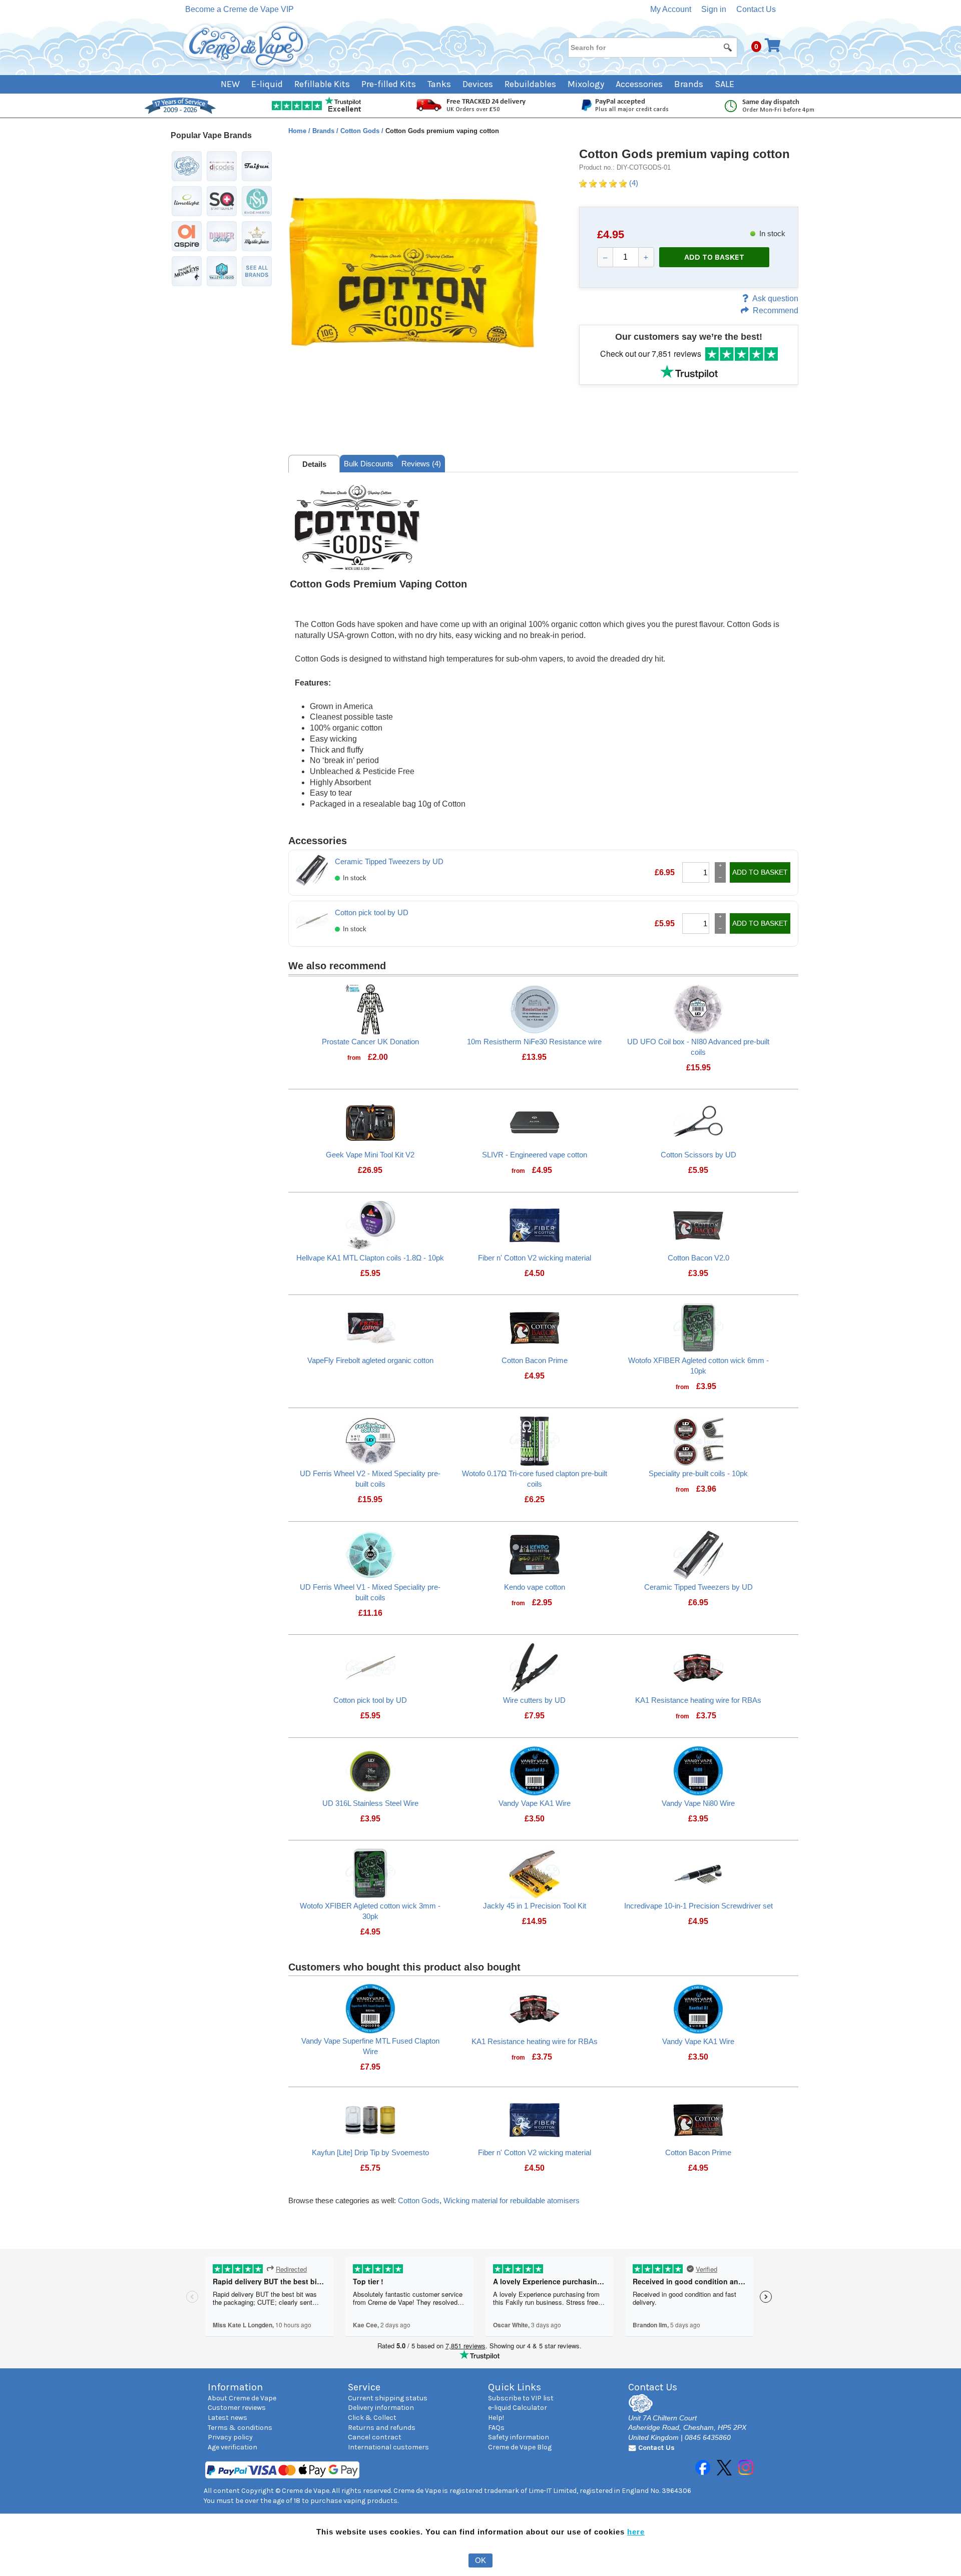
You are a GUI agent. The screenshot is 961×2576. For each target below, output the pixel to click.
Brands (689, 84)
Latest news (227, 2418)
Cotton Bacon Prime (535, 1360)
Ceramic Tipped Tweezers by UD (389, 861)
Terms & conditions (240, 2428)
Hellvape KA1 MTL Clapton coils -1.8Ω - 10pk (370, 1258)
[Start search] (728, 47)
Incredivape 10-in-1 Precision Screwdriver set (698, 1906)
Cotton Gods (361, 131)
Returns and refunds (382, 2428)
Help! (496, 2418)
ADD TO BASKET (714, 257)
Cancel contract (375, 2437)
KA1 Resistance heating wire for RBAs (698, 1700)
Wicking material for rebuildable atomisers (512, 2200)
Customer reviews (237, 2408)
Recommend (776, 310)
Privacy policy (230, 2437)
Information (235, 2387)
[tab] (314, 464)
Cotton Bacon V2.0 (698, 1258)
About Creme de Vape (242, 2398)
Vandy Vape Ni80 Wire (698, 1803)
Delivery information (381, 2408)
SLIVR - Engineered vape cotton (535, 1155)
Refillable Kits (322, 84)
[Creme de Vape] (246, 46)
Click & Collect (372, 2418)
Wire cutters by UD (534, 1700)
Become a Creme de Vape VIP (239, 9)
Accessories (639, 84)
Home (298, 131)
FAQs (496, 2428)
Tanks (439, 84)
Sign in (714, 9)
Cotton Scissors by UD (698, 1155)
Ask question (775, 298)
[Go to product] (370, 1009)
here (636, 2532)
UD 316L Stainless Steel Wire (370, 1803)
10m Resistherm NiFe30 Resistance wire (534, 1042)
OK (480, 2560)
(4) (633, 183)
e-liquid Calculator (518, 2408)
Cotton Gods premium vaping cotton (684, 154)
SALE (725, 84)
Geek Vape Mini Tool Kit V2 (370, 1155)
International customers (388, 2447)
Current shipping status (388, 2398)
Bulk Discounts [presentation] (369, 464)
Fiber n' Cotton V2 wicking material (535, 1258)
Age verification (232, 2447)
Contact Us (756, 9)
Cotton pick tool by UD (372, 912)
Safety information (519, 2437)
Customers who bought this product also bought (404, 1967)
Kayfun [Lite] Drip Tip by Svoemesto (370, 2152)
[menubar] (481, 84)
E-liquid (267, 84)
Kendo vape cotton (535, 1587)
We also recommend (337, 966)
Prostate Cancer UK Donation (370, 1042)
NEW (230, 84)
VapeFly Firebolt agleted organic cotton (370, 1360)
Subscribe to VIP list (521, 2398)
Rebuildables (530, 84)
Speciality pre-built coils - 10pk (698, 1473)
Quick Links (515, 2387)
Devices (478, 84)
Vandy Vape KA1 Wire (535, 1803)
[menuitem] (236, 84)
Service (364, 2387)
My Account (671, 9)
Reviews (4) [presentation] (421, 464)
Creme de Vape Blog (520, 2447)
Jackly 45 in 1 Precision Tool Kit (535, 1906)
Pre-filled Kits (389, 84)
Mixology (586, 84)
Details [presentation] (314, 464)
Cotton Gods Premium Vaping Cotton (378, 584)
